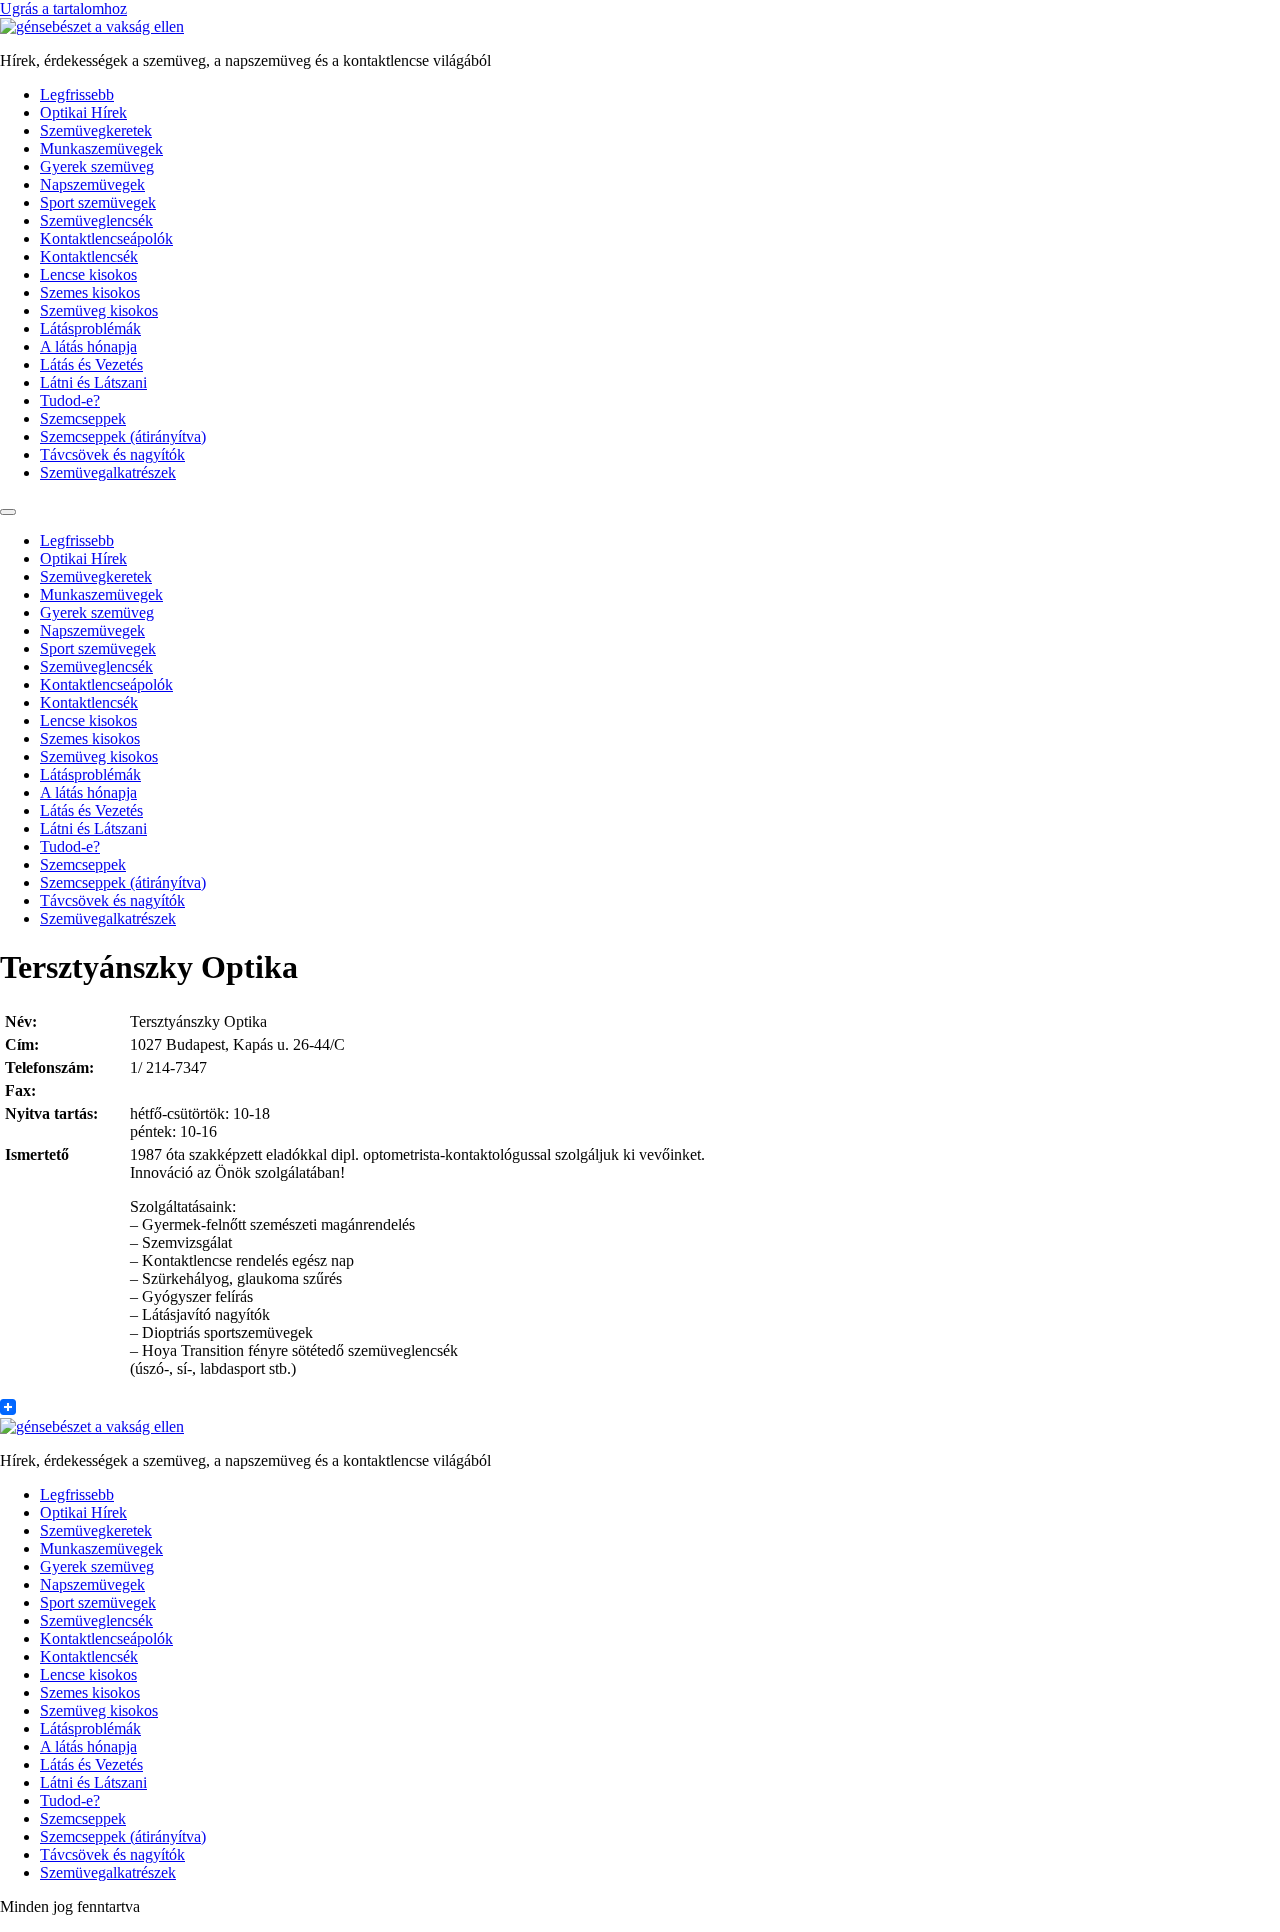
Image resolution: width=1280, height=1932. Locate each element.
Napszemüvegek (92, 184)
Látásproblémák (90, 328)
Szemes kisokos (90, 292)
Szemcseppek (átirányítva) (123, 436)
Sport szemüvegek (98, 202)
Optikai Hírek (83, 112)
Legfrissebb (77, 94)
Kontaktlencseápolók (106, 238)
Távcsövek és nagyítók (112, 454)
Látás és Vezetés (91, 364)
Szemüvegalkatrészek (108, 472)
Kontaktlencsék (89, 256)
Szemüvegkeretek (96, 130)
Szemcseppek (83, 418)
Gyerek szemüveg (97, 166)
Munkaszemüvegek (101, 148)
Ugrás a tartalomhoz (63, 8)
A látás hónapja (88, 346)
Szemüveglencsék (96, 220)
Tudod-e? (70, 400)
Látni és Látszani (93, 382)
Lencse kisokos (88, 274)
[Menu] (8, 512)
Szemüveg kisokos (99, 310)
